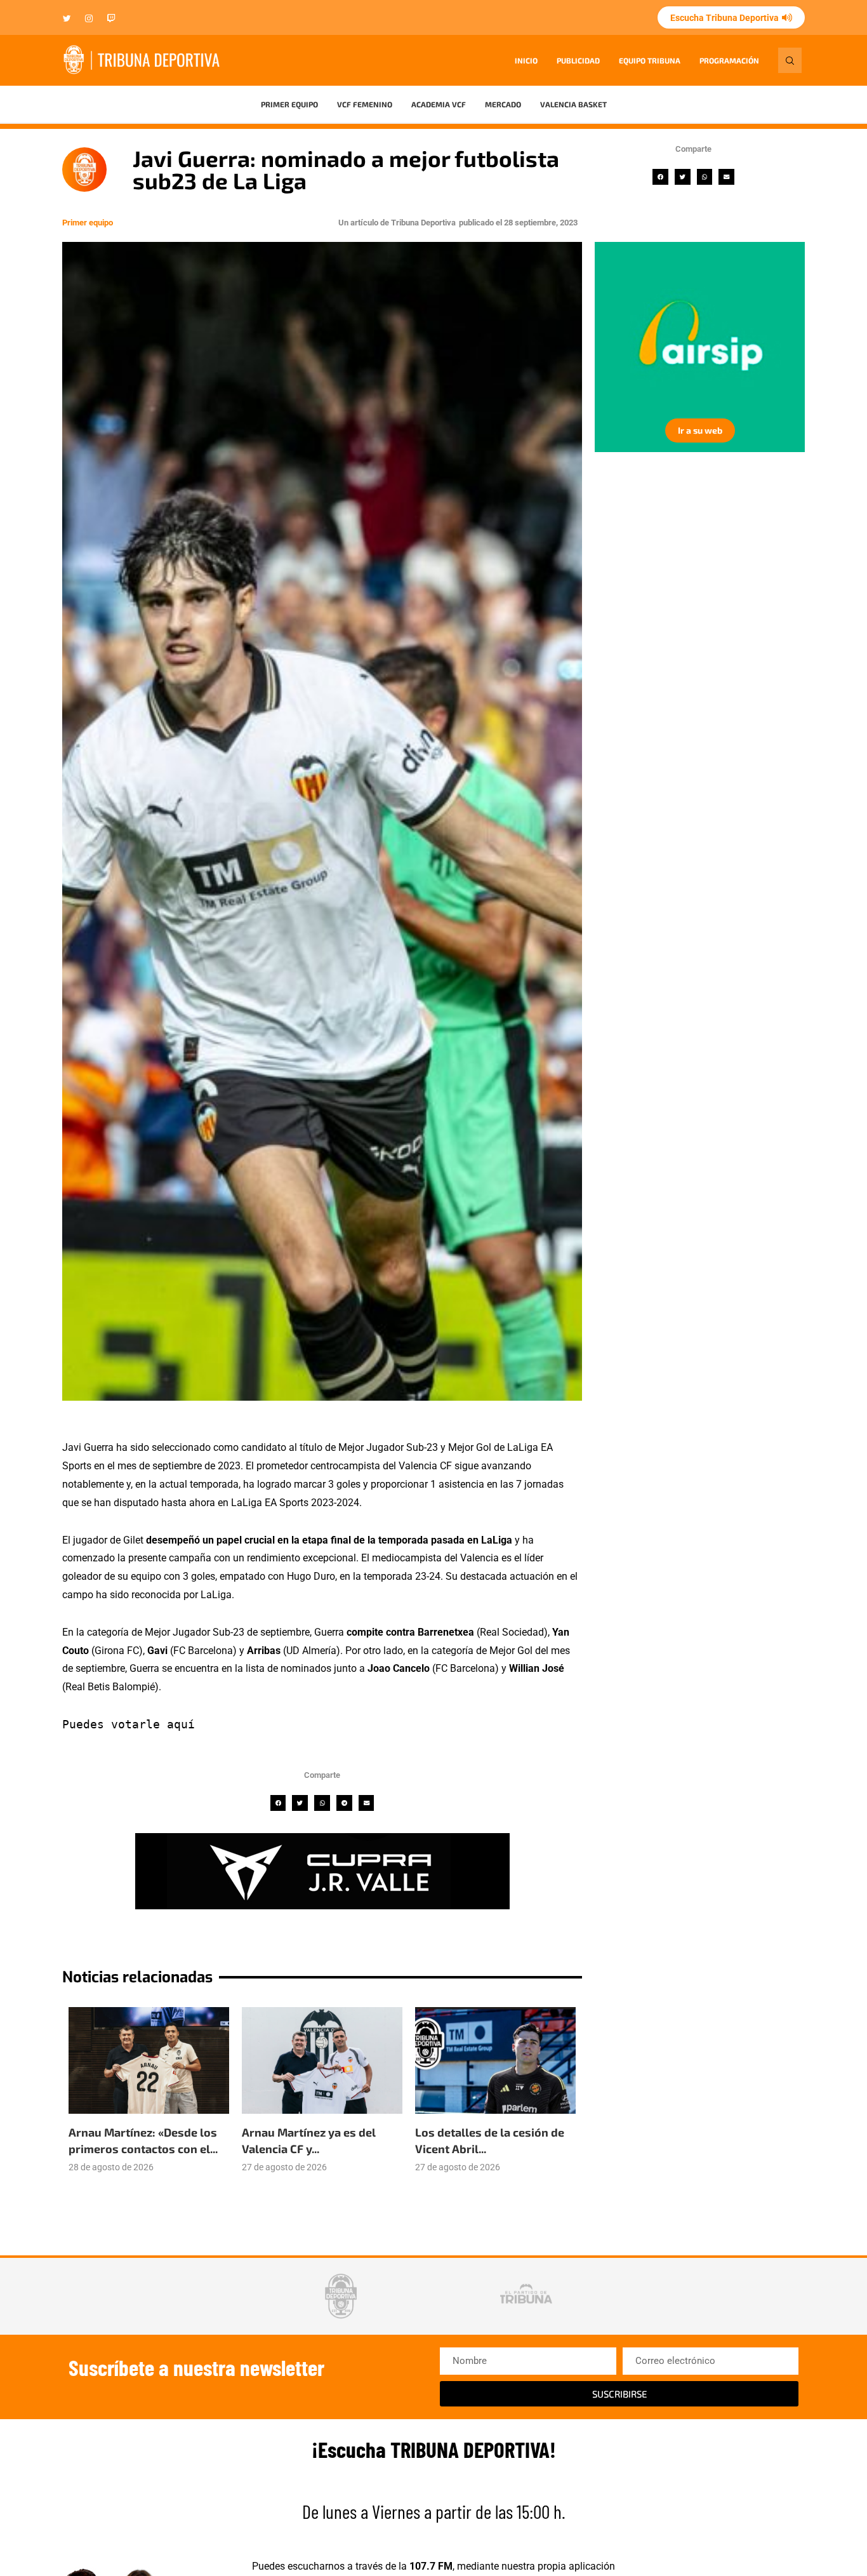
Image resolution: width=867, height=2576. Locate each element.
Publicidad (578, 60)
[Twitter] (67, 19)
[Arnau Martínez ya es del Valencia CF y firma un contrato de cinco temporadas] (322, 2061)
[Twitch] (111, 19)
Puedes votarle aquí (129, 1724)
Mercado (503, 104)
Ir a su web (731, 430)
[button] (660, 177)
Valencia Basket (573, 104)
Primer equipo (289, 104)
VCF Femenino (365, 104)
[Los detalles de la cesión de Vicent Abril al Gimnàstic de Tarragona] (495, 2061)
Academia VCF (439, 104)
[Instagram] (89, 19)
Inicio (526, 60)
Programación (729, 60)
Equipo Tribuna (650, 60)
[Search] (790, 60)
